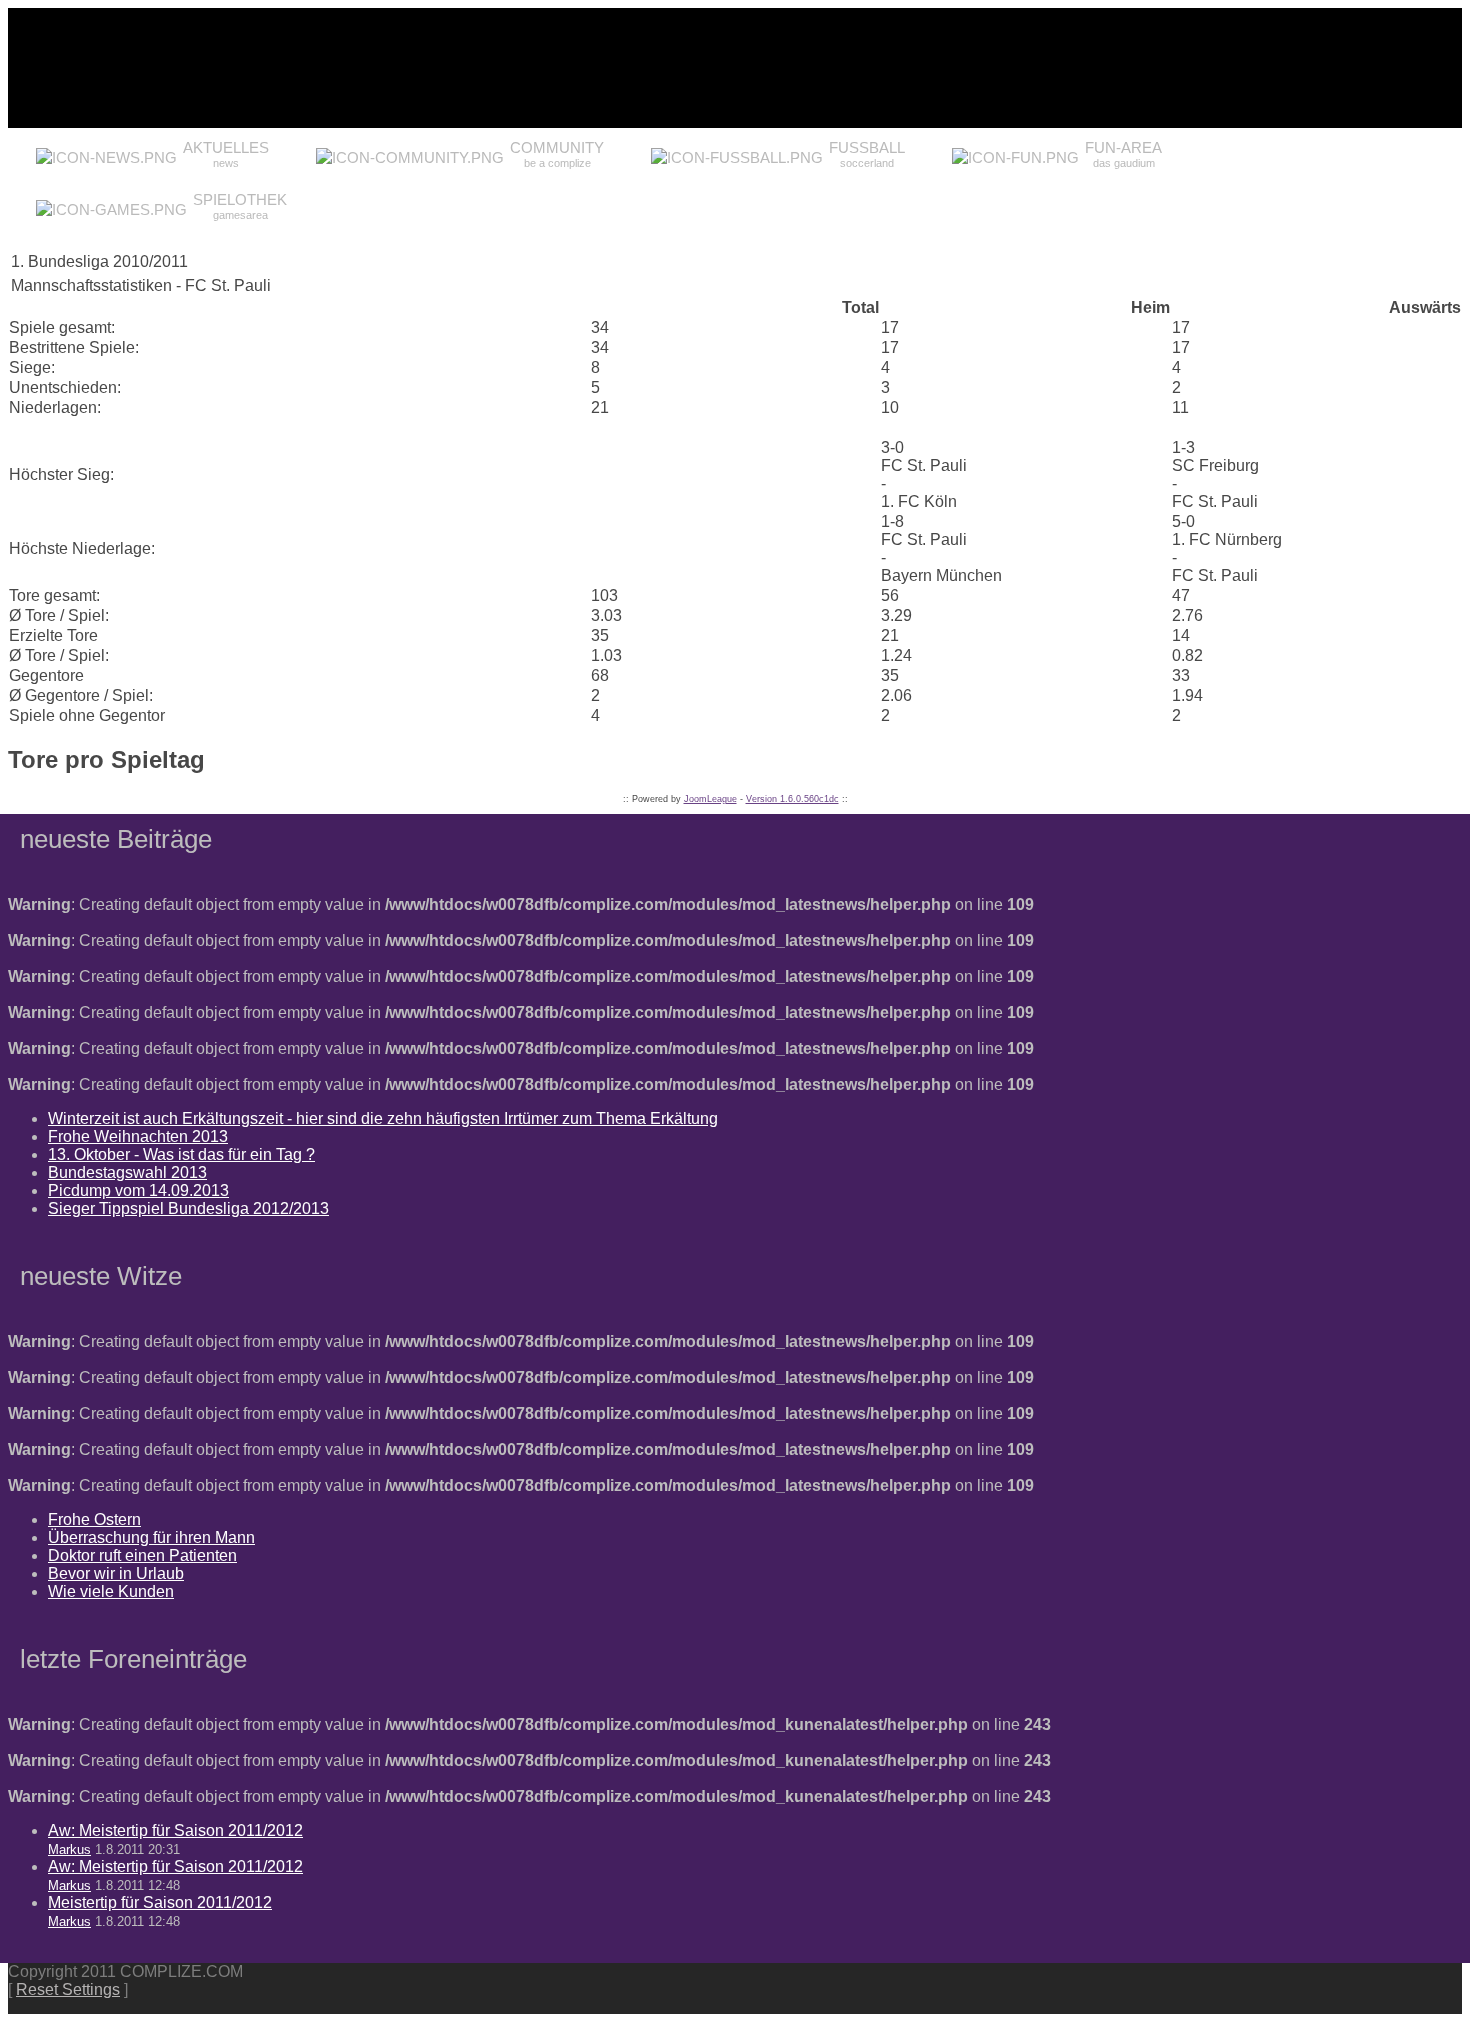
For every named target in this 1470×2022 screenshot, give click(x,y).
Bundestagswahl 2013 (127, 1172)
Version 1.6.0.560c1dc (792, 799)
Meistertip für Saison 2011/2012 (160, 1902)
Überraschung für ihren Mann (151, 1537)
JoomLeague (710, 799)
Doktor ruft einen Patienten (142, 1555)
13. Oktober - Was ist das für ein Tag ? (181, 1154)
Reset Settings (68, 1989)
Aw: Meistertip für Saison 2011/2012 (175, 1830)
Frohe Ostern (94, 1519)
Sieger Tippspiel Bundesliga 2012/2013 (188, 1208)
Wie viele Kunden (111, 1591)
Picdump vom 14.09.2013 (138, 1190)
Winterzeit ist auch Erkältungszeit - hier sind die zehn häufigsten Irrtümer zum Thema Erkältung (383, 1118)
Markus (69, 1849)
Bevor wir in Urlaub (116, 1573)
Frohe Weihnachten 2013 (138, 1136)
